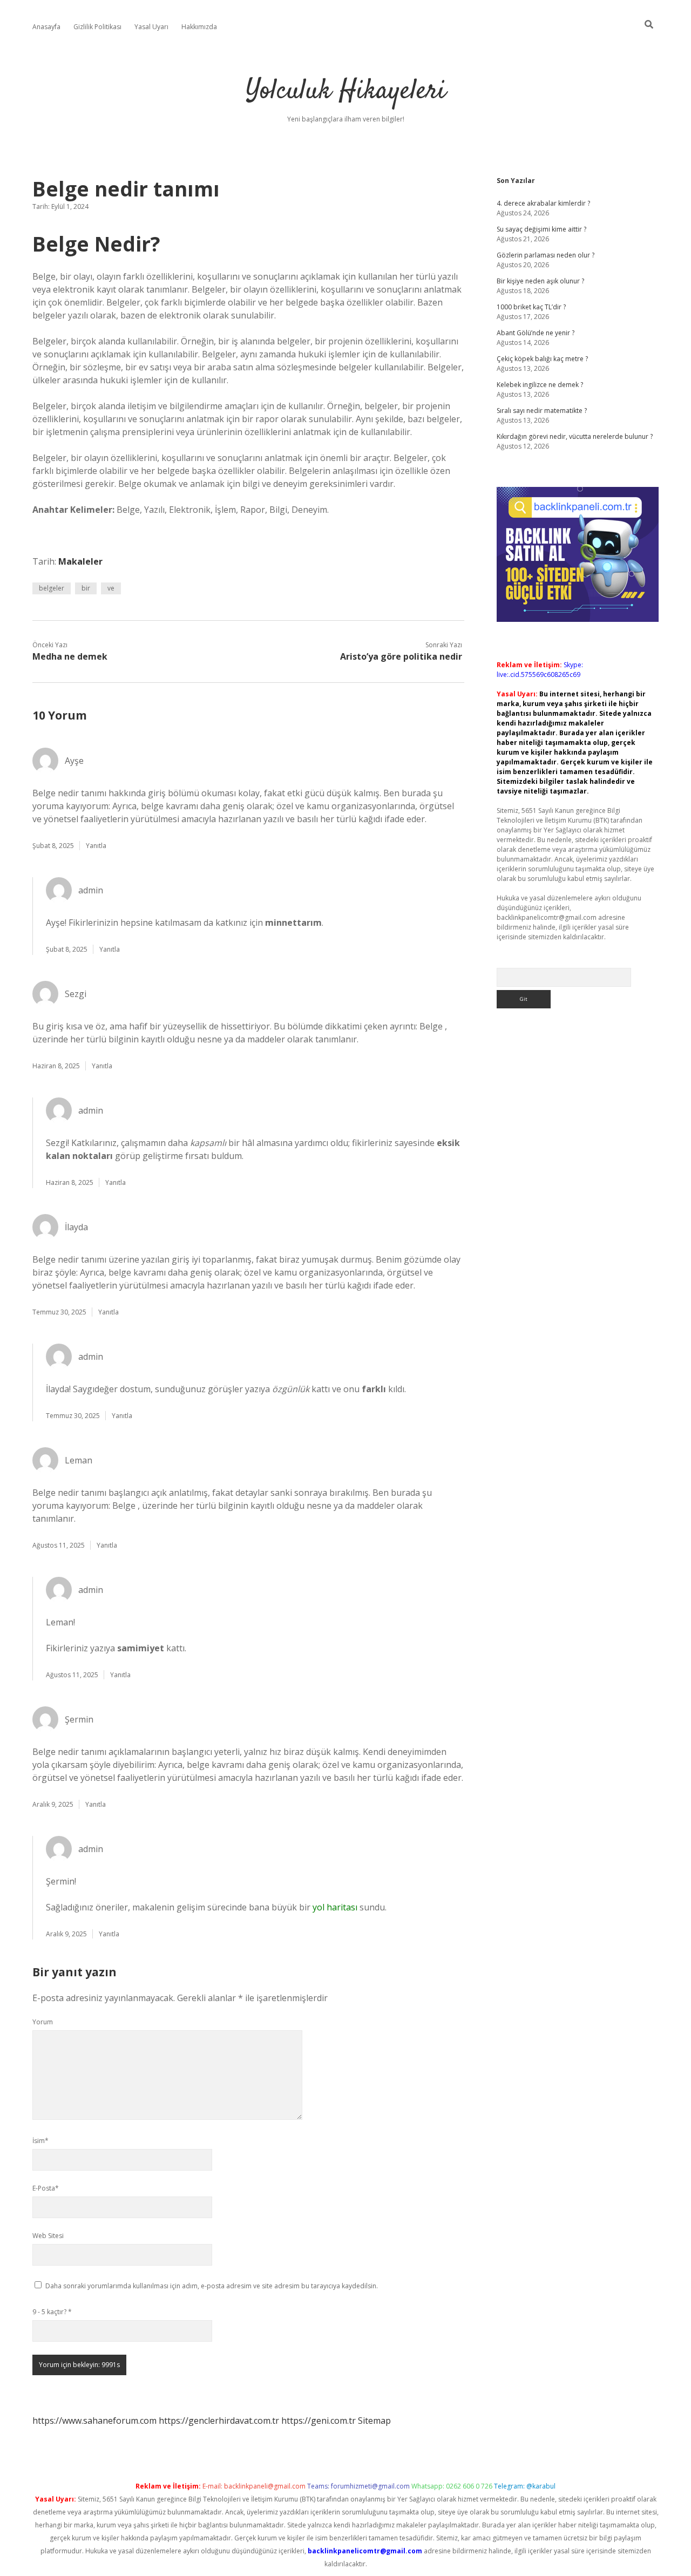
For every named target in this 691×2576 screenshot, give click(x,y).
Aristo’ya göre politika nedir (401, 656)
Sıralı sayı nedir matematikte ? (542, 411)
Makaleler (80, 561)
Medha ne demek (70, 656)
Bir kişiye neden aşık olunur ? (540, 281)
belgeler (52, 588)
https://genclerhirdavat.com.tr (219, 2421)
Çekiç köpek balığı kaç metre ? (542, 359)
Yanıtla (96, 846)
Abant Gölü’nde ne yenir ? (536, 333)
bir (86, 588)
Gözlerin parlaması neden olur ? (546, 255)
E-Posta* (46, 2188)
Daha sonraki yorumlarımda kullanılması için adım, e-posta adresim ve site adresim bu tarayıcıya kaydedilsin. (212, 2286)
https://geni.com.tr (319, 2421)
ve (111, 588)
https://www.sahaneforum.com (94, 2421)
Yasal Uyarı (151, 27)
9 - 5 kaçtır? (52, 2312)
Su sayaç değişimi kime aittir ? (541, 229)
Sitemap (374, 2421)
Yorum (43, 2022)
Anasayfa (46, 27)
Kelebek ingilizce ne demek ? (540, 385)
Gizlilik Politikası (97, 27)
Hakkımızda (199, 27)
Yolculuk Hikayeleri (346, 91)
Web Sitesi (48, 2236)
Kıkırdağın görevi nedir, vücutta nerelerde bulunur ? (575, 436)
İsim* (40, 2141)
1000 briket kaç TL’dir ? (531, 307)
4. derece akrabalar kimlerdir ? (543, 203)
